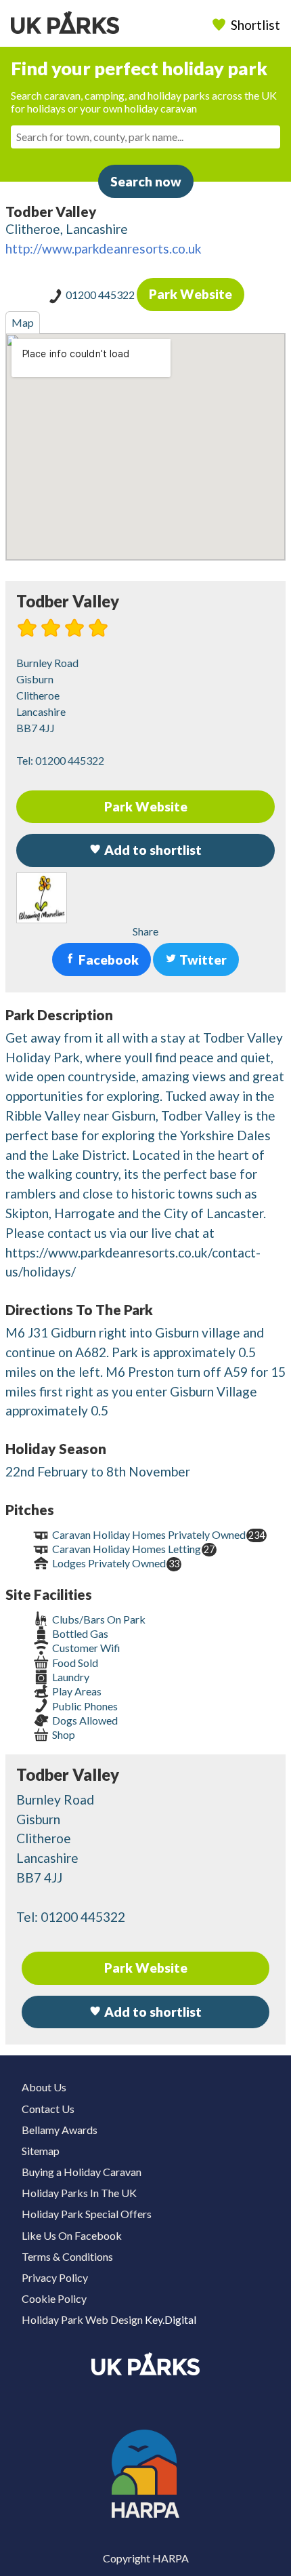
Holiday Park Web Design (82, 2319)
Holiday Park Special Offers (87, 2214)
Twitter (202, 960)
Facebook (107, 960)
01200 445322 (101, 295)
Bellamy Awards (60, 2130)
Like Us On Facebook (72, 2235)
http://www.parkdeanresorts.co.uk (104, 248)
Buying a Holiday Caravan (82, 2172)
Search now (146, 181)
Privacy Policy (55, 2277)
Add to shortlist (152, 2012)
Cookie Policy (54, 2298)
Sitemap (41, 2151)
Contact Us (48, 2109)
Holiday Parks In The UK (79, 2193)
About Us (44, 2087)
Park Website (191, 294)
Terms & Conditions (67, 2256)
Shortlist (255, 25)
